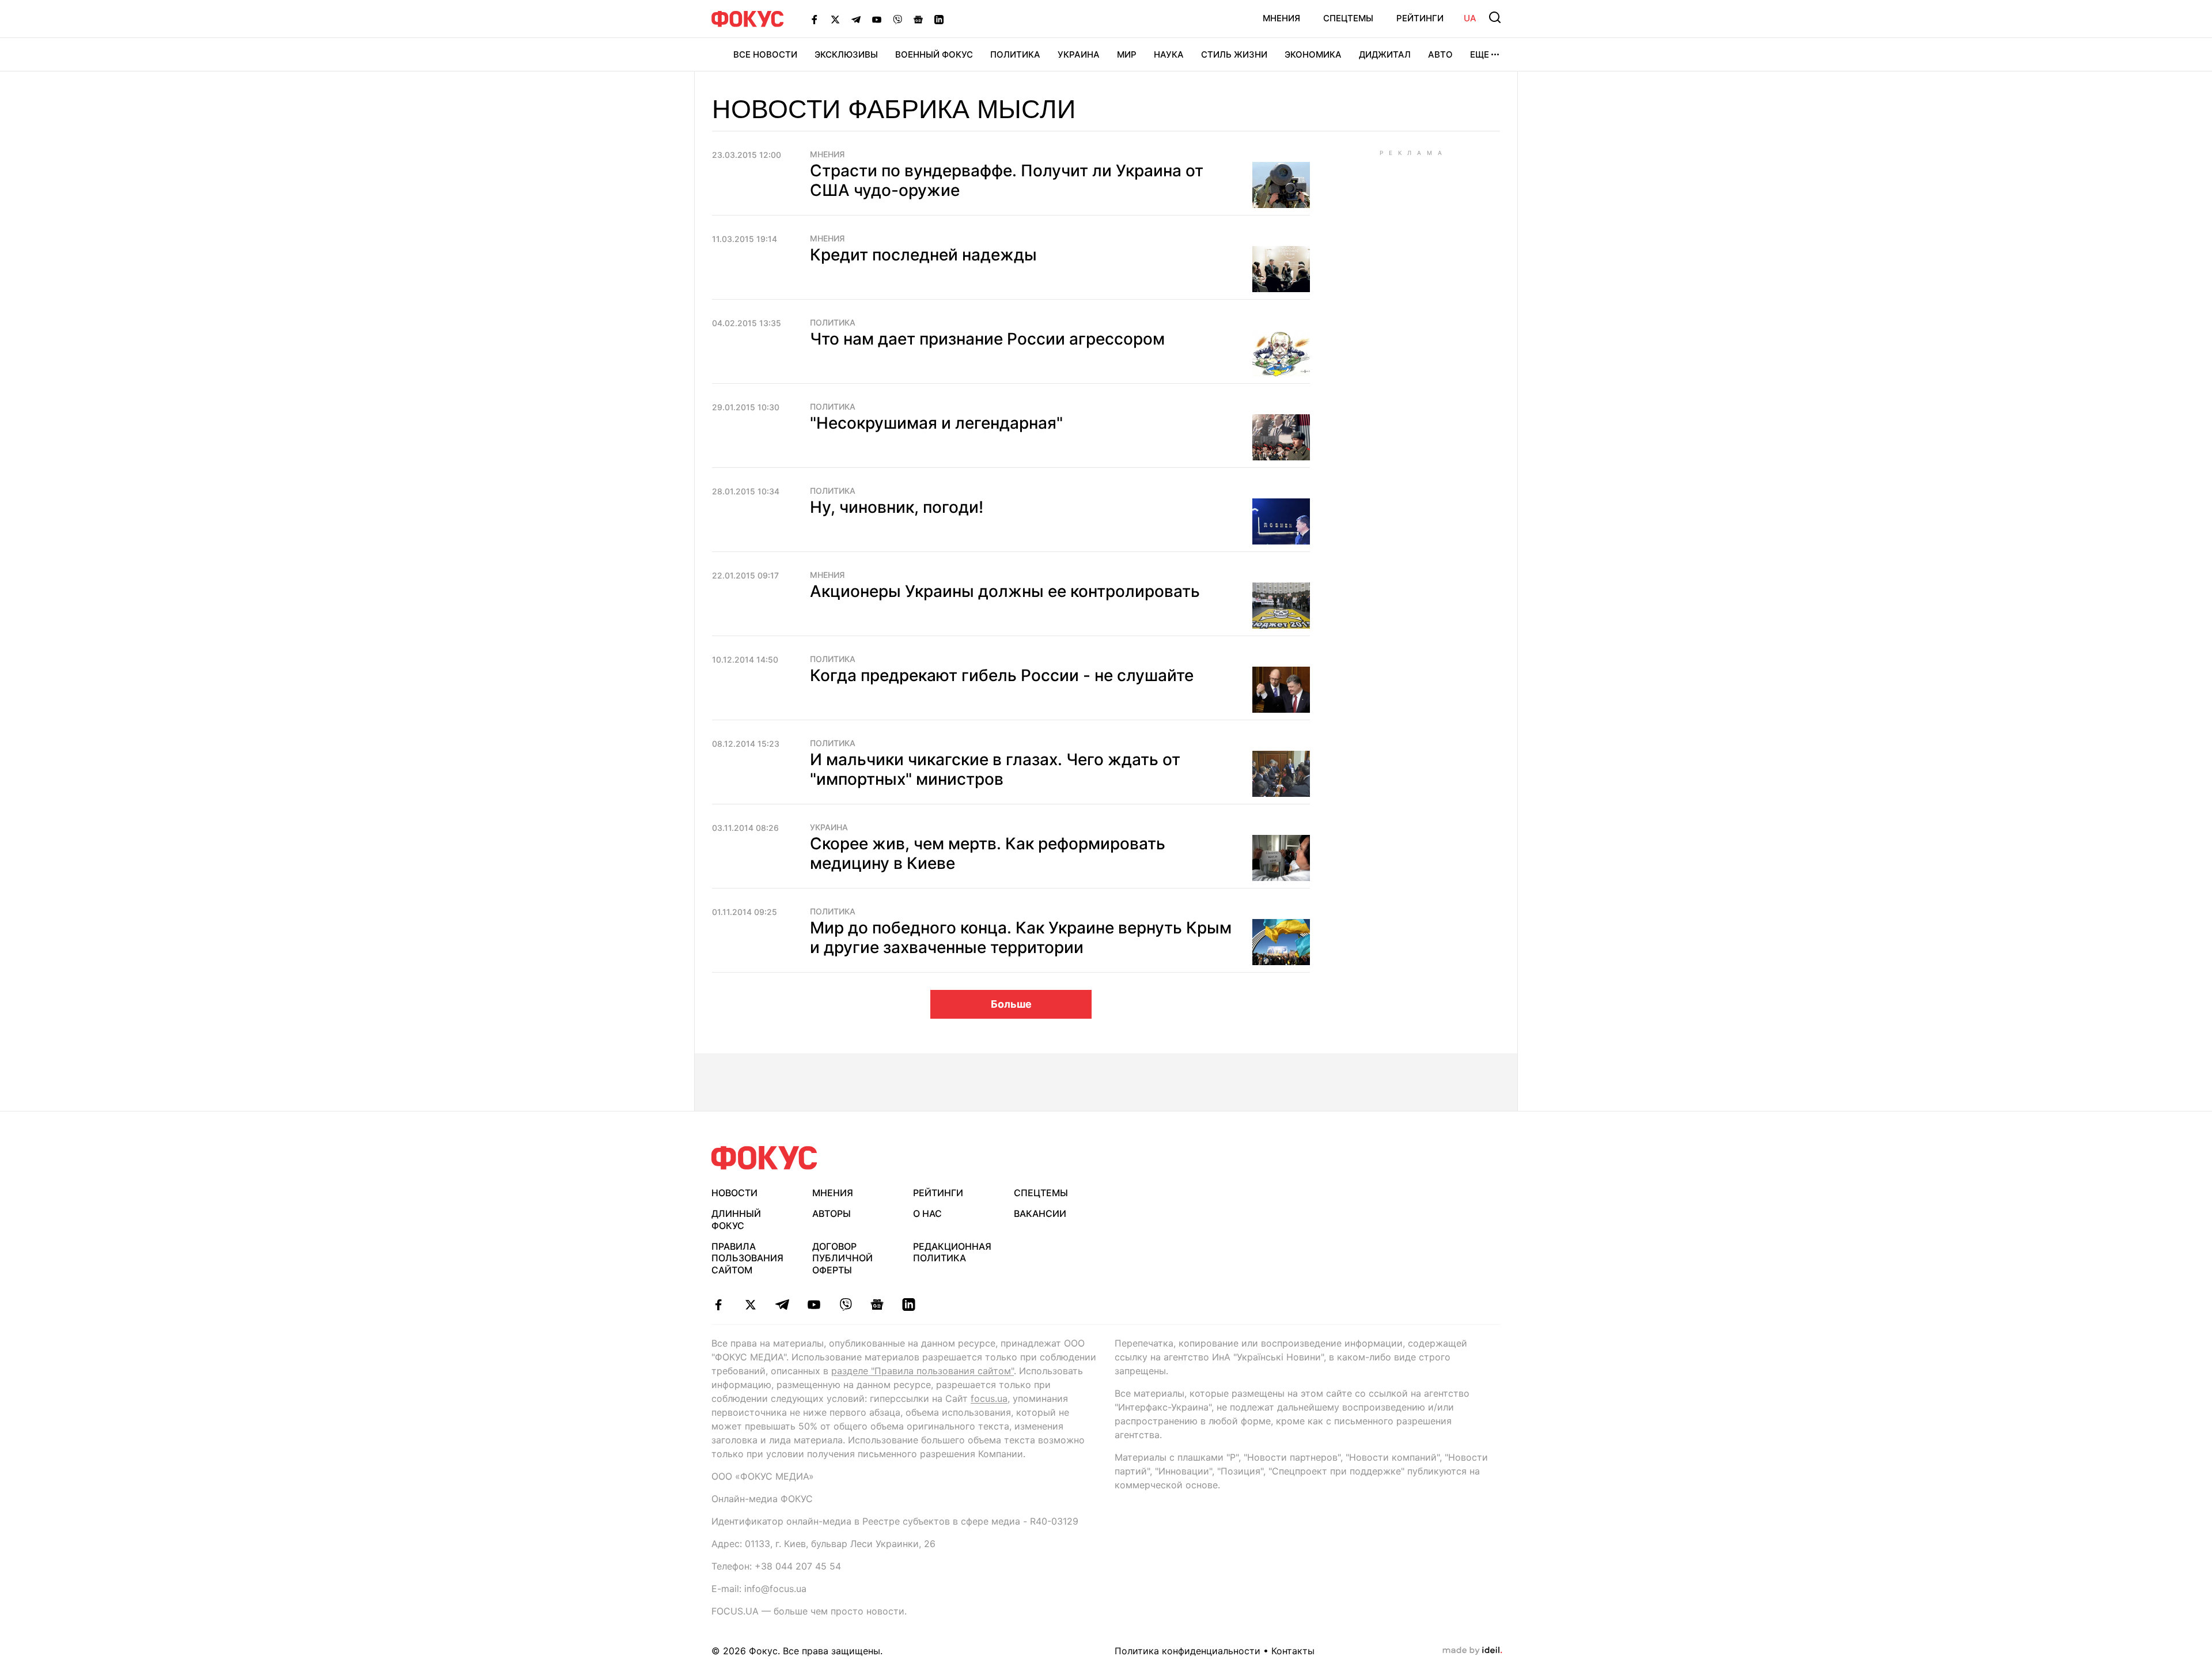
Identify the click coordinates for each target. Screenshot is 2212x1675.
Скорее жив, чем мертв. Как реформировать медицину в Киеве (988, 853)
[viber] (845, 1305)
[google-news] (877, 1305)
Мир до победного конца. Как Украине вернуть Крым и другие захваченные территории (1021, 937)
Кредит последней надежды (923, 255)
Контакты (1293, 1651)
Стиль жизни (1234, 54)
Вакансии (1040, 1213)
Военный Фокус (934, 54)
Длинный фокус (736, 1220)
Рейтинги (1420, 18)
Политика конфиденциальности (1188, 1651)
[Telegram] (856, 19)
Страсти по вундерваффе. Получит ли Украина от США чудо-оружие (1007, 180)
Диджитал (1385, 54)
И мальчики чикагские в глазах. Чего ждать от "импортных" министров (995, 769)
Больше (1011, 1004)
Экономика (1313, 54)
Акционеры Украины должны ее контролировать (1005, 591)
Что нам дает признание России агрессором (987, 339)
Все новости (765, 54)
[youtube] (814, 1305)
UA (1470, 18)
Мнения (1281, 18)
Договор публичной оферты (842, 1258)
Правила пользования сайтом (747, 1258)
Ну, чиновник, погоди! (897, 507)
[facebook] (719, 1305)
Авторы (832, 1213)
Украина (1079, 54)
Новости (734, 1193)
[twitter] (750, 1305)
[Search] (1495, 17)
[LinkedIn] (939, 19)
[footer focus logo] (764, 1158)
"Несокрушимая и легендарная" (936, 423)
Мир (1127, 54)
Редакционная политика (952, 1252)
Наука (1169, 54)
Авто (1440, 54)
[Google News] (918, 19)
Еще (1480, 54)
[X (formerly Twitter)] (835, 19)
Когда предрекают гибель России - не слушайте (1002, 675)
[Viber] (897, 19)
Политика (1015, 54)
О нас (927, 1213)
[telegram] (782, 1305)
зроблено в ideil (1472, 1651)
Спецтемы (1348, 18)
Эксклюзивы (846, 54)
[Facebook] (815, 19)
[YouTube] (877, 19)
